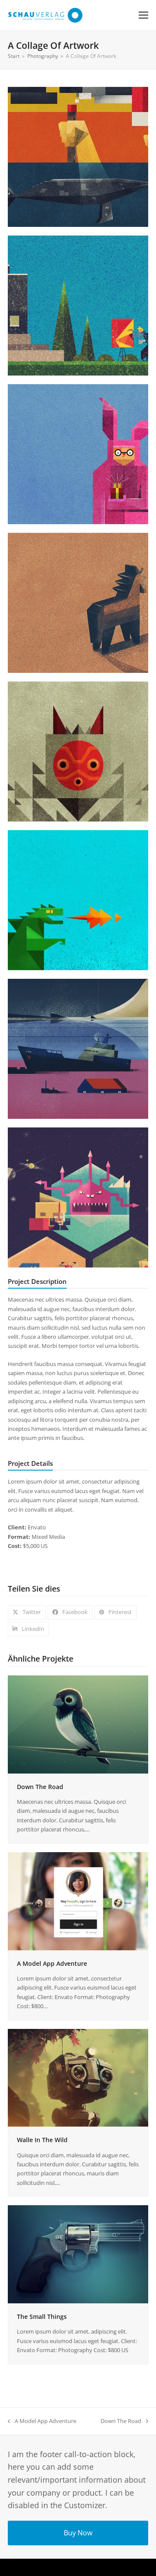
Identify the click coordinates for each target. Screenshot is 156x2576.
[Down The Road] (78, 1724)
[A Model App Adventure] (78, 1901)
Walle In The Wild (42, 2140)
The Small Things (42, 2316)
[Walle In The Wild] (78, 2077)
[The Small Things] (78, 2254)
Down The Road (40, 1787)
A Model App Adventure (52, 1963)
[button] (143, 15)
